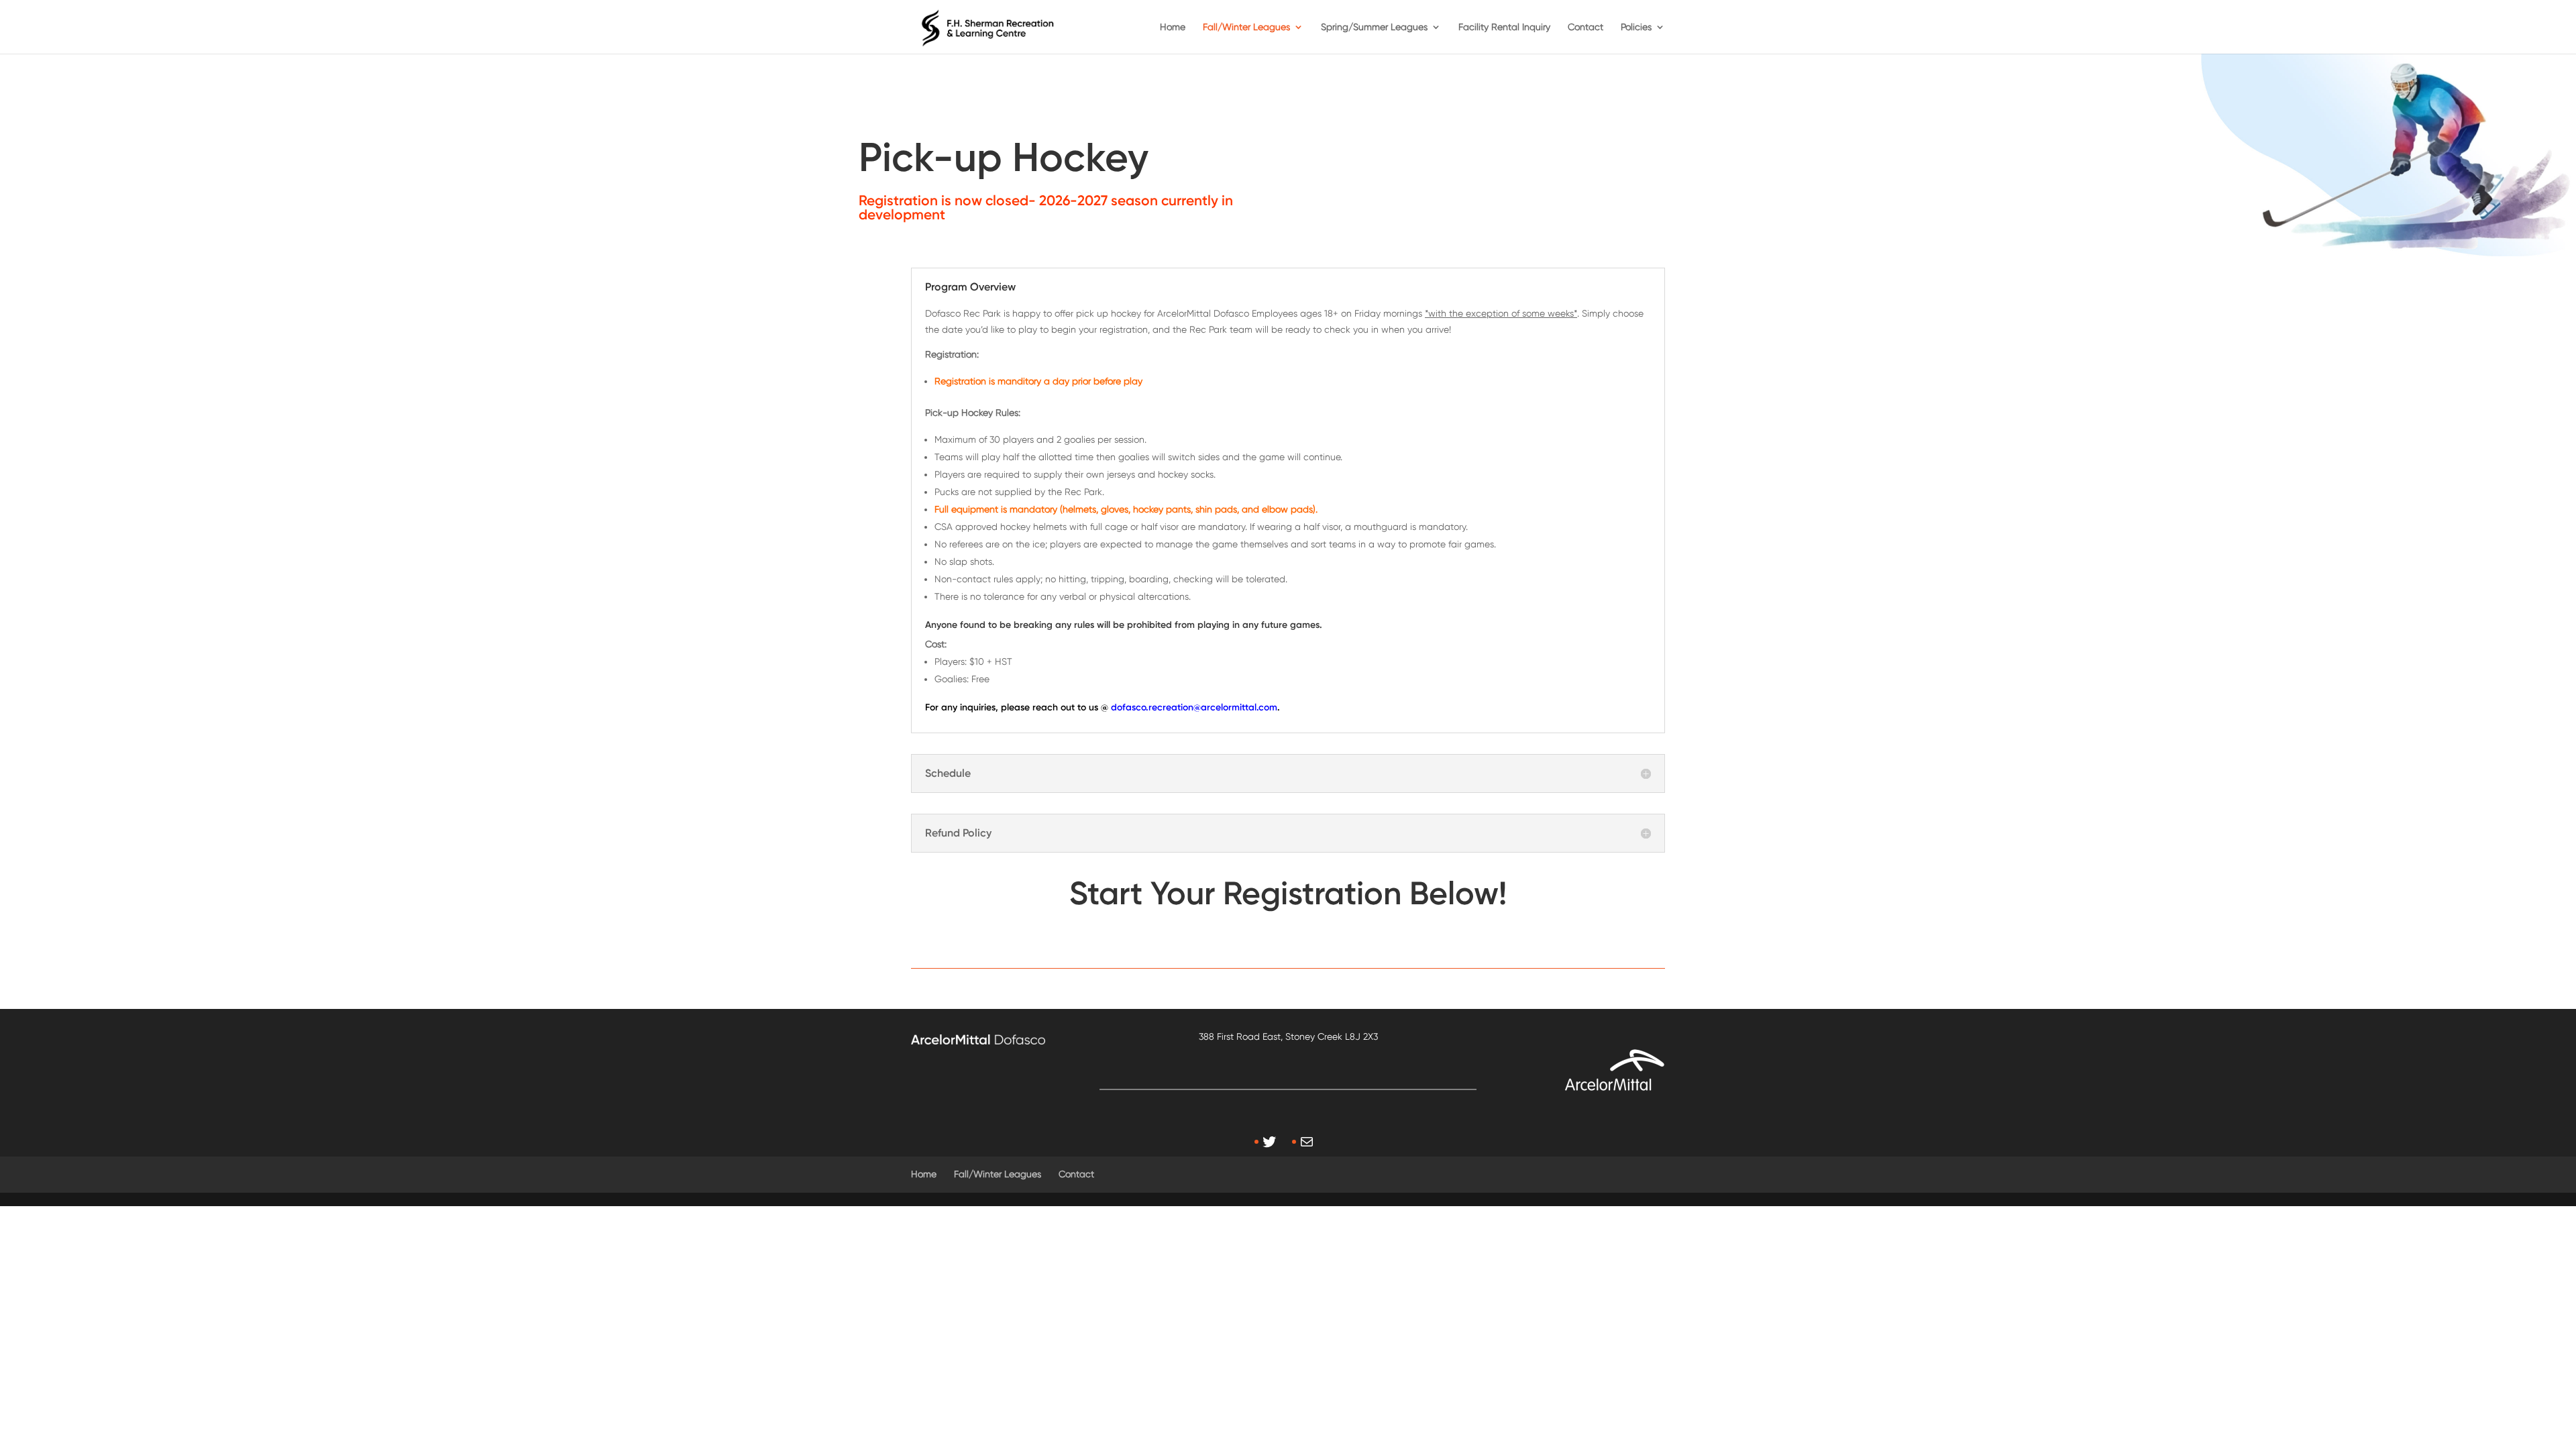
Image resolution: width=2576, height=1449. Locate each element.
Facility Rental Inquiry (1504, 27)
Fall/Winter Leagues (1246, 27)
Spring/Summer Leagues (1374, 27)
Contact (1586, 27)
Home (1173, 27)
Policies (1636, 27)
